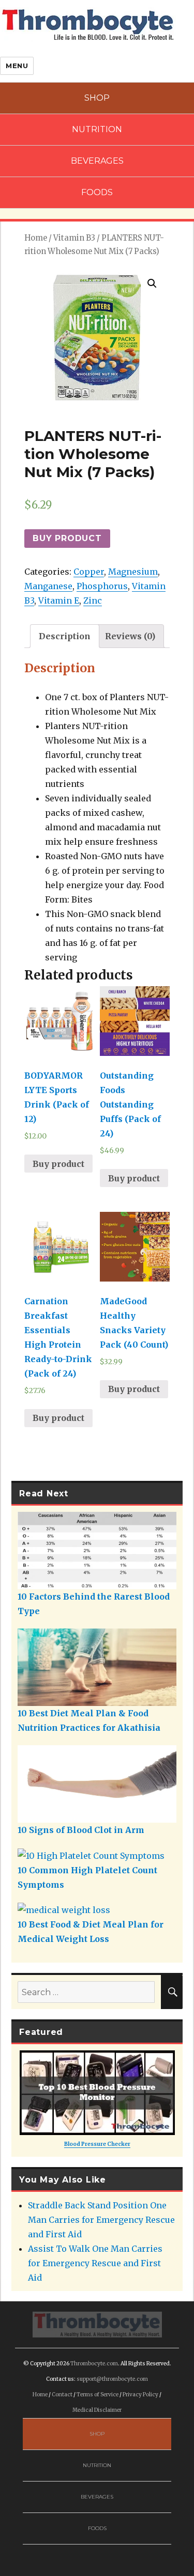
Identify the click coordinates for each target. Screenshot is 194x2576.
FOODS (97, 192)
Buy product (67, 538)
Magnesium (133, 572)
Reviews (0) (130, 636)
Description (65, 636)
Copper (89, 572)
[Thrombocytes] (97, 2324)
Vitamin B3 (74, 238)
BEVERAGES (97, 161)
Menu (17, 66)
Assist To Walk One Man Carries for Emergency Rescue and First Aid (95, 2263)
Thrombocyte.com (94, 2364)
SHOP (97, 98)
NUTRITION (97, 129)
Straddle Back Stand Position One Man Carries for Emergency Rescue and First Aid (101, 2220)
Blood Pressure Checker (97, 2144)
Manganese (48, 586)
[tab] (65, 636)
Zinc (93, 600)
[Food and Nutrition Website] (88, 24)
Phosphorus (102, 586)
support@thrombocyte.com (112, 2379)
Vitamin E (59, 600)
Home (36, 238)
